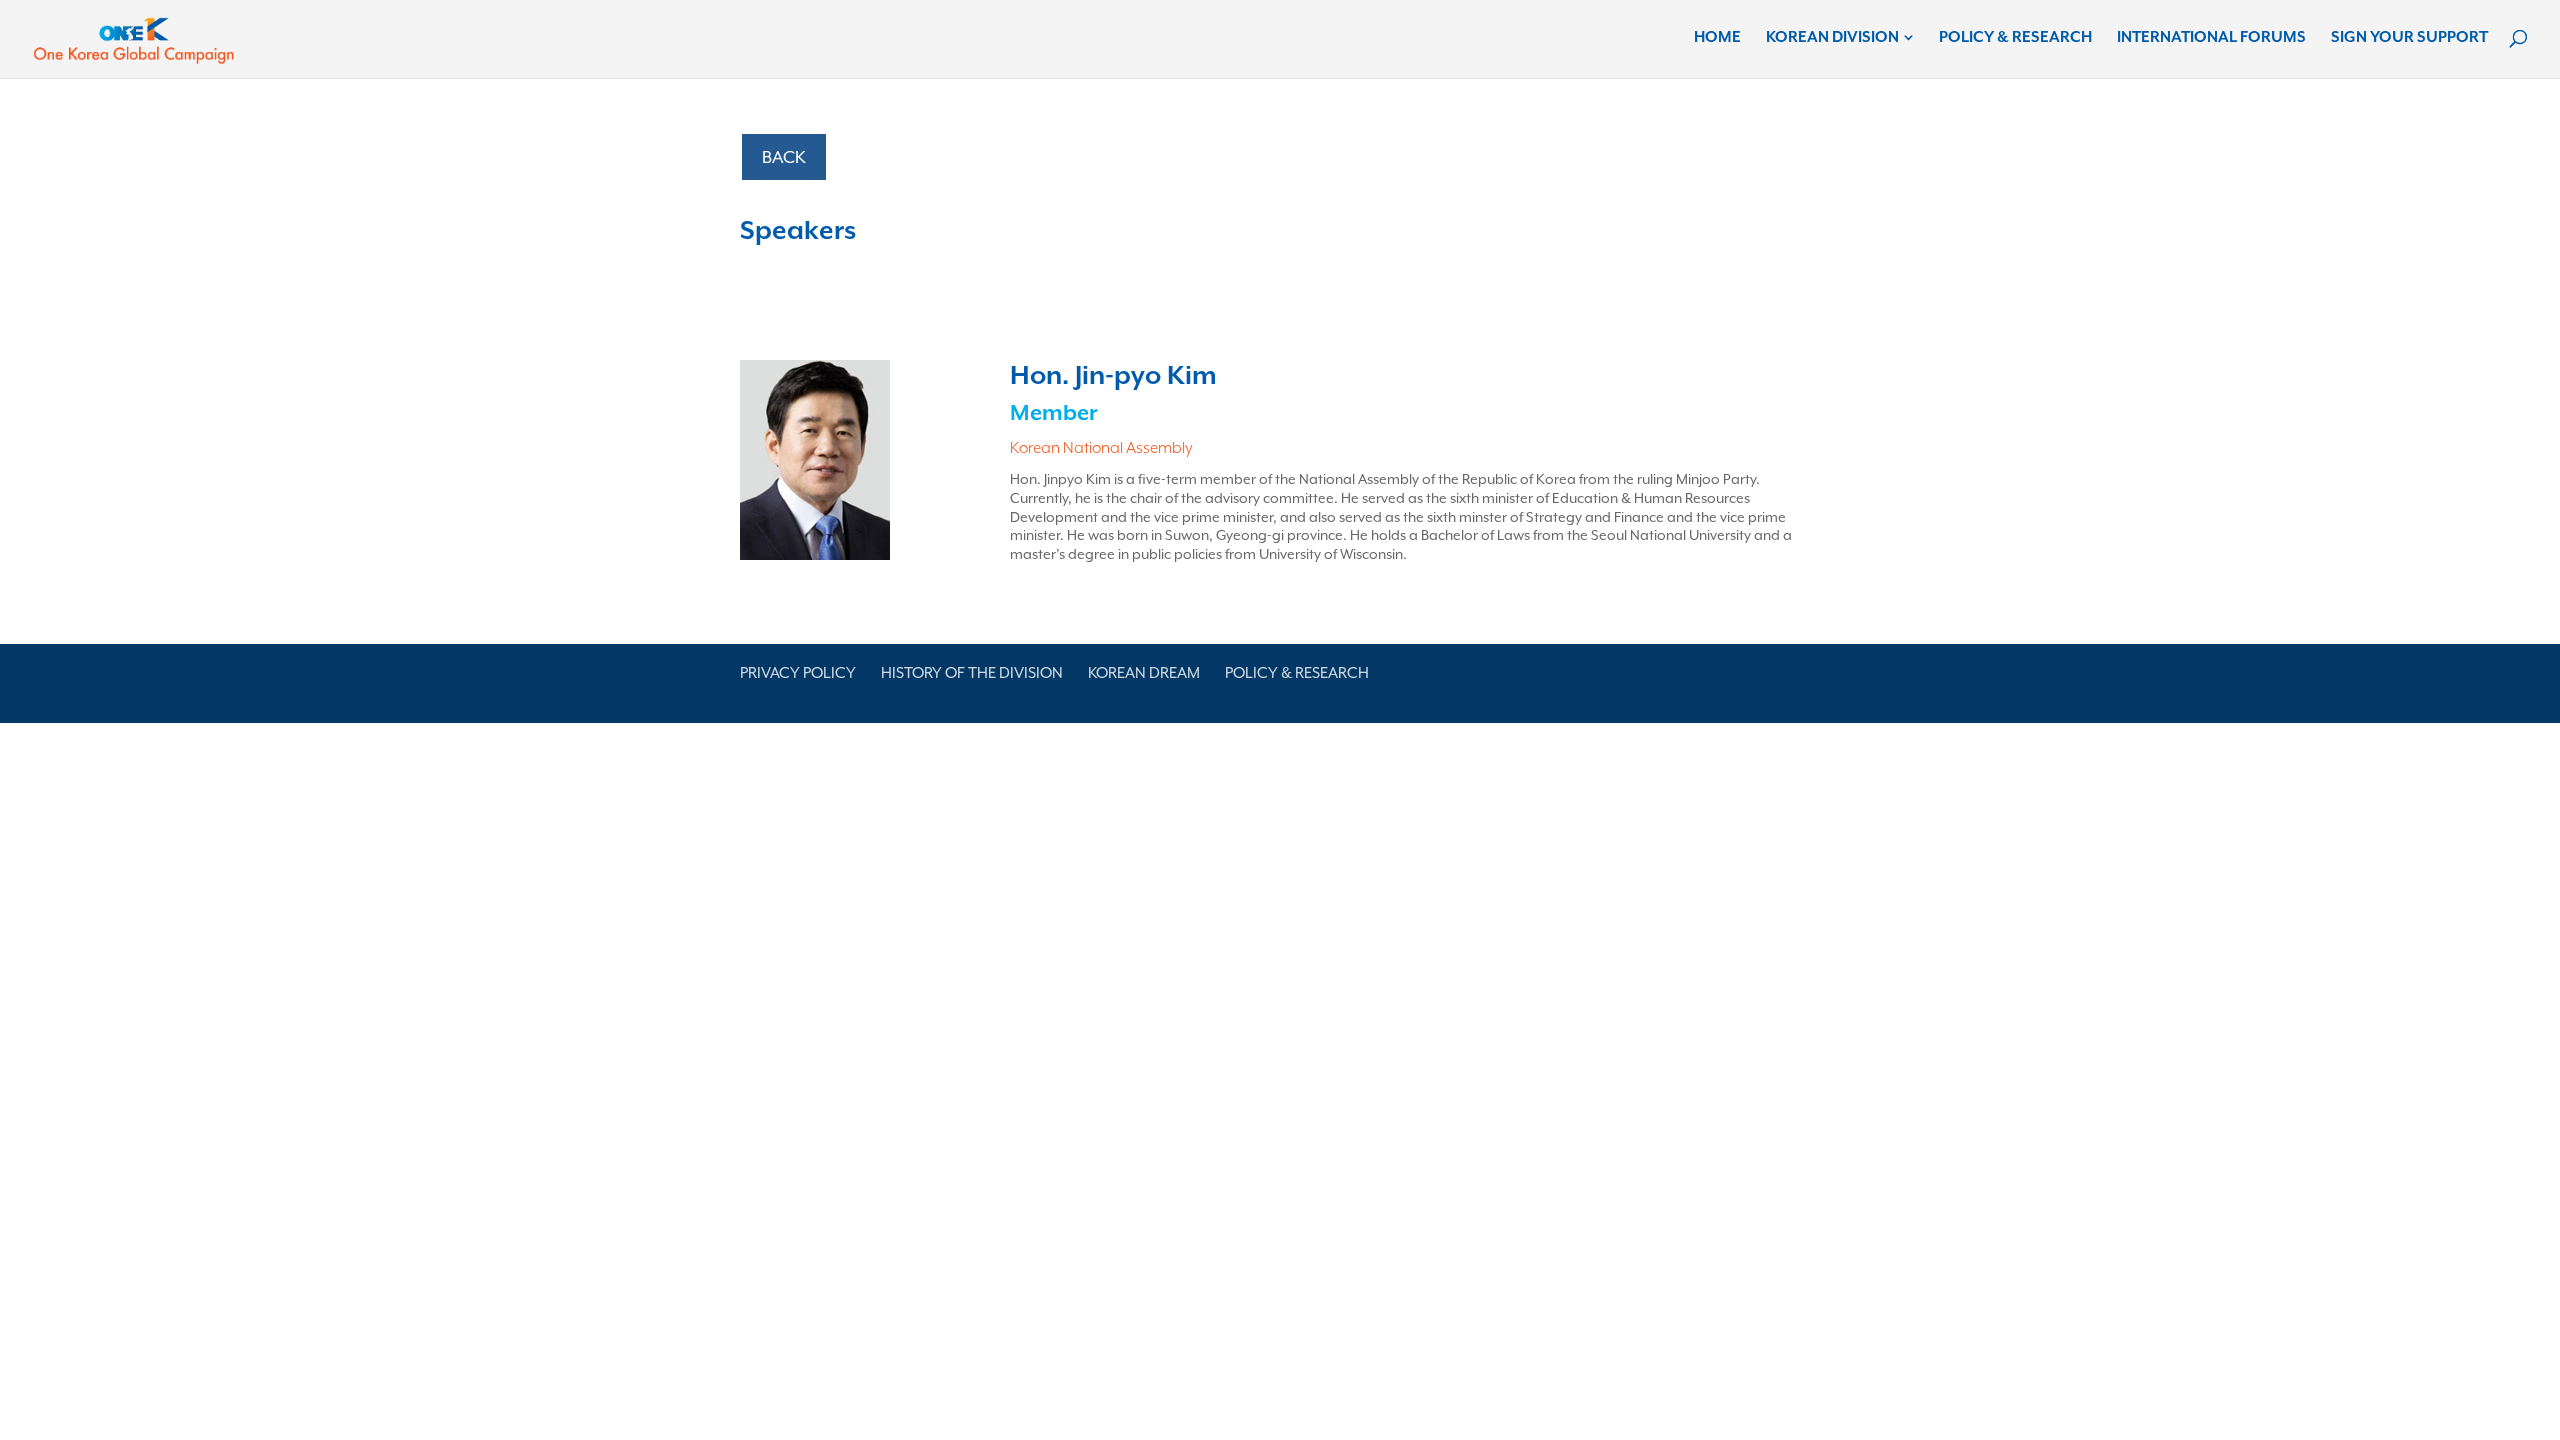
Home (1717, 38)
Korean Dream (1144, 673)
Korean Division (1832, 38)
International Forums (2211, 38)
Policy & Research (2015, 38)
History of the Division (972, 673)
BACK (784, 157)
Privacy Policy (798, 673)
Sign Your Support (2409, 38)
